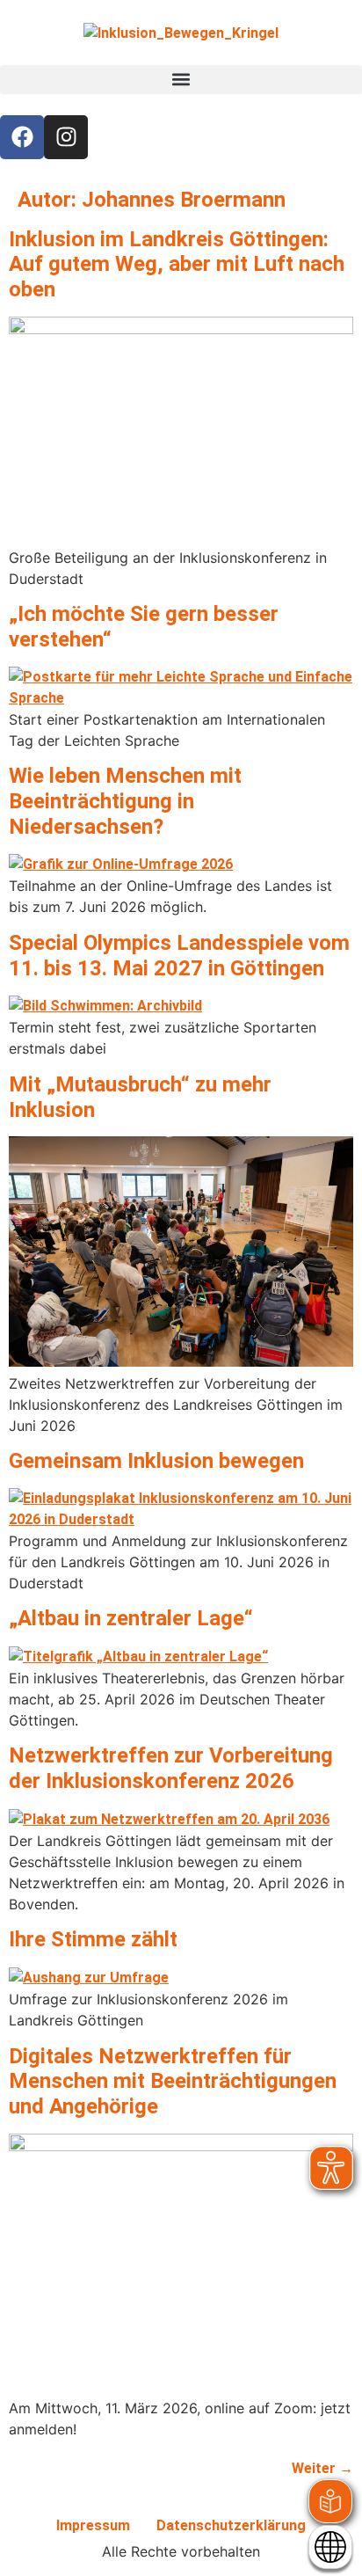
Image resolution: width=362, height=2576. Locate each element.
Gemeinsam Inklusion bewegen (156, 1461)
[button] (181, 80)
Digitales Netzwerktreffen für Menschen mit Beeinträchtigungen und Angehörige (173, 2082)
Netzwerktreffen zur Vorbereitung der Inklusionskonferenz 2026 (171, 1768)
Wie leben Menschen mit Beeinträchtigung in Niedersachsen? (125, 801)
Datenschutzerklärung (231, 2525)
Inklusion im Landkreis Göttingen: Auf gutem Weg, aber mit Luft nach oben (177, 265)
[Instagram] (66, 137)
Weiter (322, 2468)
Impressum (93, 2525)
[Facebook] (22, 137)
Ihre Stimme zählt (93, 1939)
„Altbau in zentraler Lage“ (131, 1618)
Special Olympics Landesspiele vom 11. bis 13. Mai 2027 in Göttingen (179, 956)
